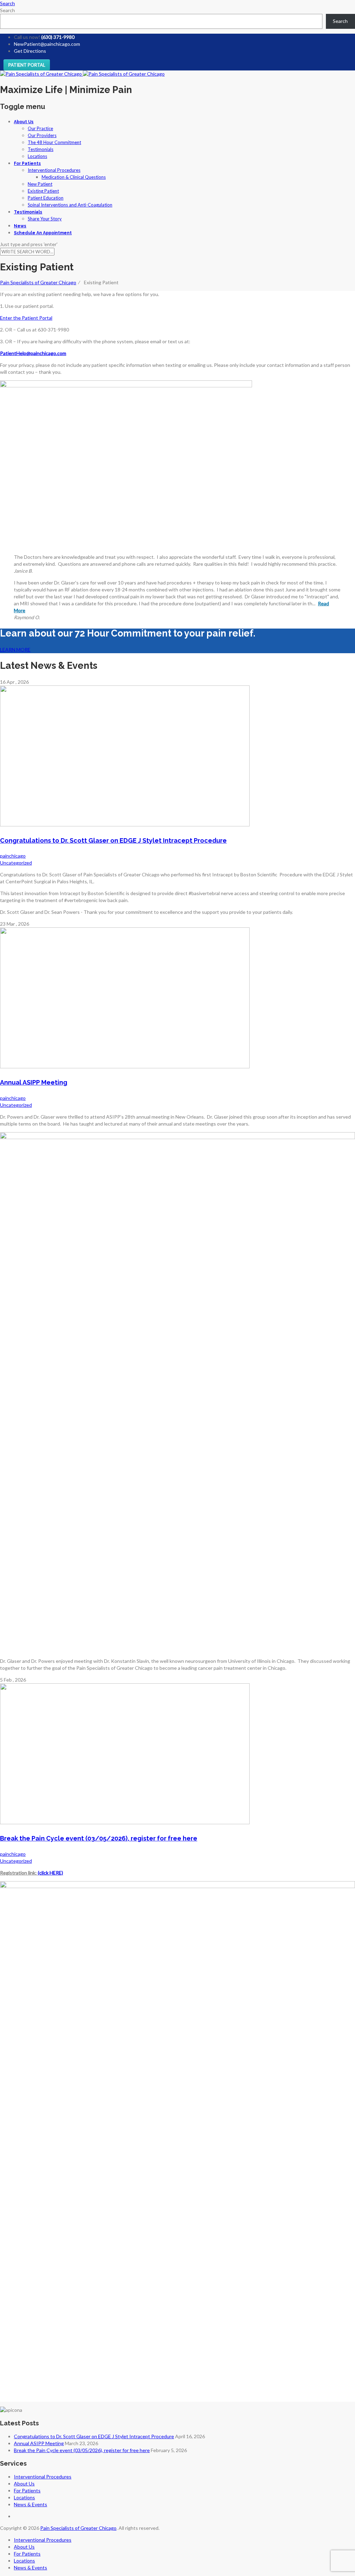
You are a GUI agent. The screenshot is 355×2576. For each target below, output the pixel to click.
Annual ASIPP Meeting (34, 1082)
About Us (24, 122)
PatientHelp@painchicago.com (33, 353)
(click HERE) (50, 1873)
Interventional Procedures (54, 170)
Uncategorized (16, 863)
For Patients (27, 163)
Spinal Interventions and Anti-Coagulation (70, 205)
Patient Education (46, 198)
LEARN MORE (15, 650)
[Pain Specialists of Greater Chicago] (82, 74)
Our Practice (40, 128)
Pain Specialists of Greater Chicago (78, 2528)
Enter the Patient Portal (26, 318)
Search (7, 10)
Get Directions (30, 51)
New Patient (40, 184)
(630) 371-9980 (58, 37)
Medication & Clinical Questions (74, 177)
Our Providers (42, 135)
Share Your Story (45, 219)
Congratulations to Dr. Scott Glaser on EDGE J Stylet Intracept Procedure (113, 840)
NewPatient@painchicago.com (47, 44)
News (20, 226)
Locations (37, 156)
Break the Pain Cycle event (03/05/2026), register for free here (99, 1838)
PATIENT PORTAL (27, 65)
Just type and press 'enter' (29, 244)
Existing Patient (43, 191)
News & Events (31, 2504)
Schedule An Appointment (43, 233)
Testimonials (41, 149)
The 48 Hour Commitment (54, 142)
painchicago (13, 856)
